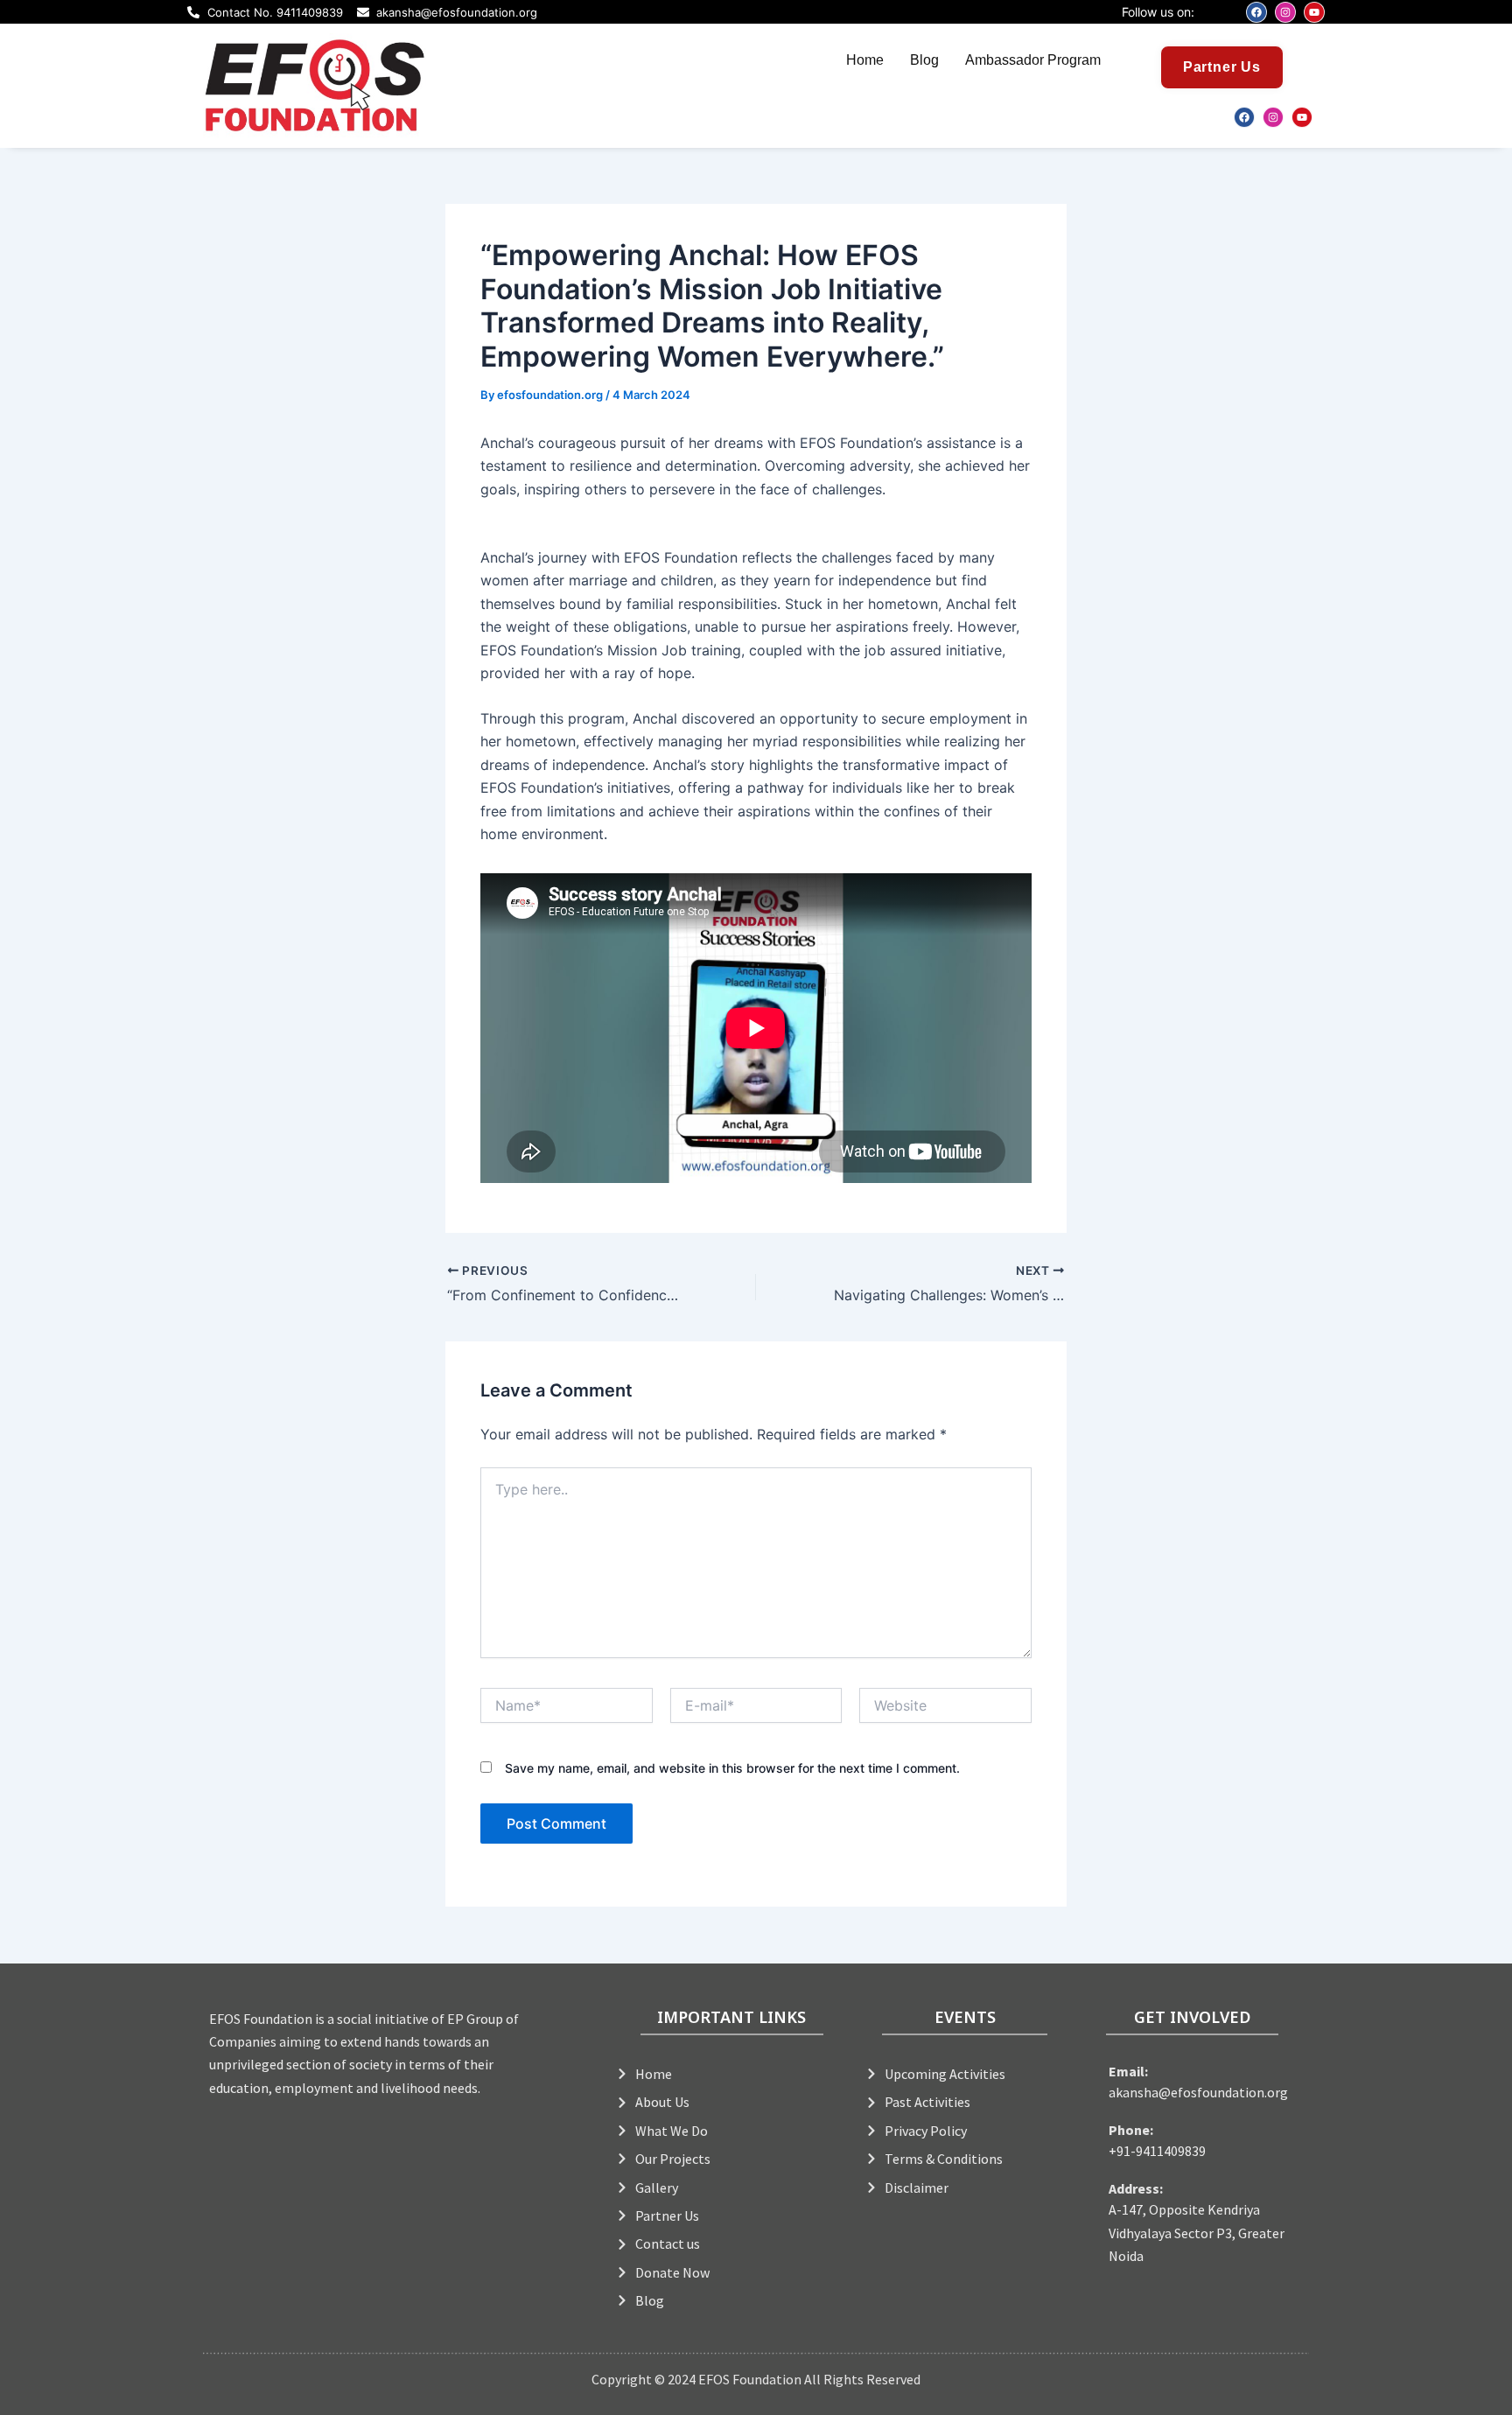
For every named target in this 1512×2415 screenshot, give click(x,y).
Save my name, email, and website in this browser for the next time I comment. (732, 1768)
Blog (924, 60)
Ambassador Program (1033, 60)
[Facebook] (720, 115)
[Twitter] (759, 115)
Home (865, 60)
